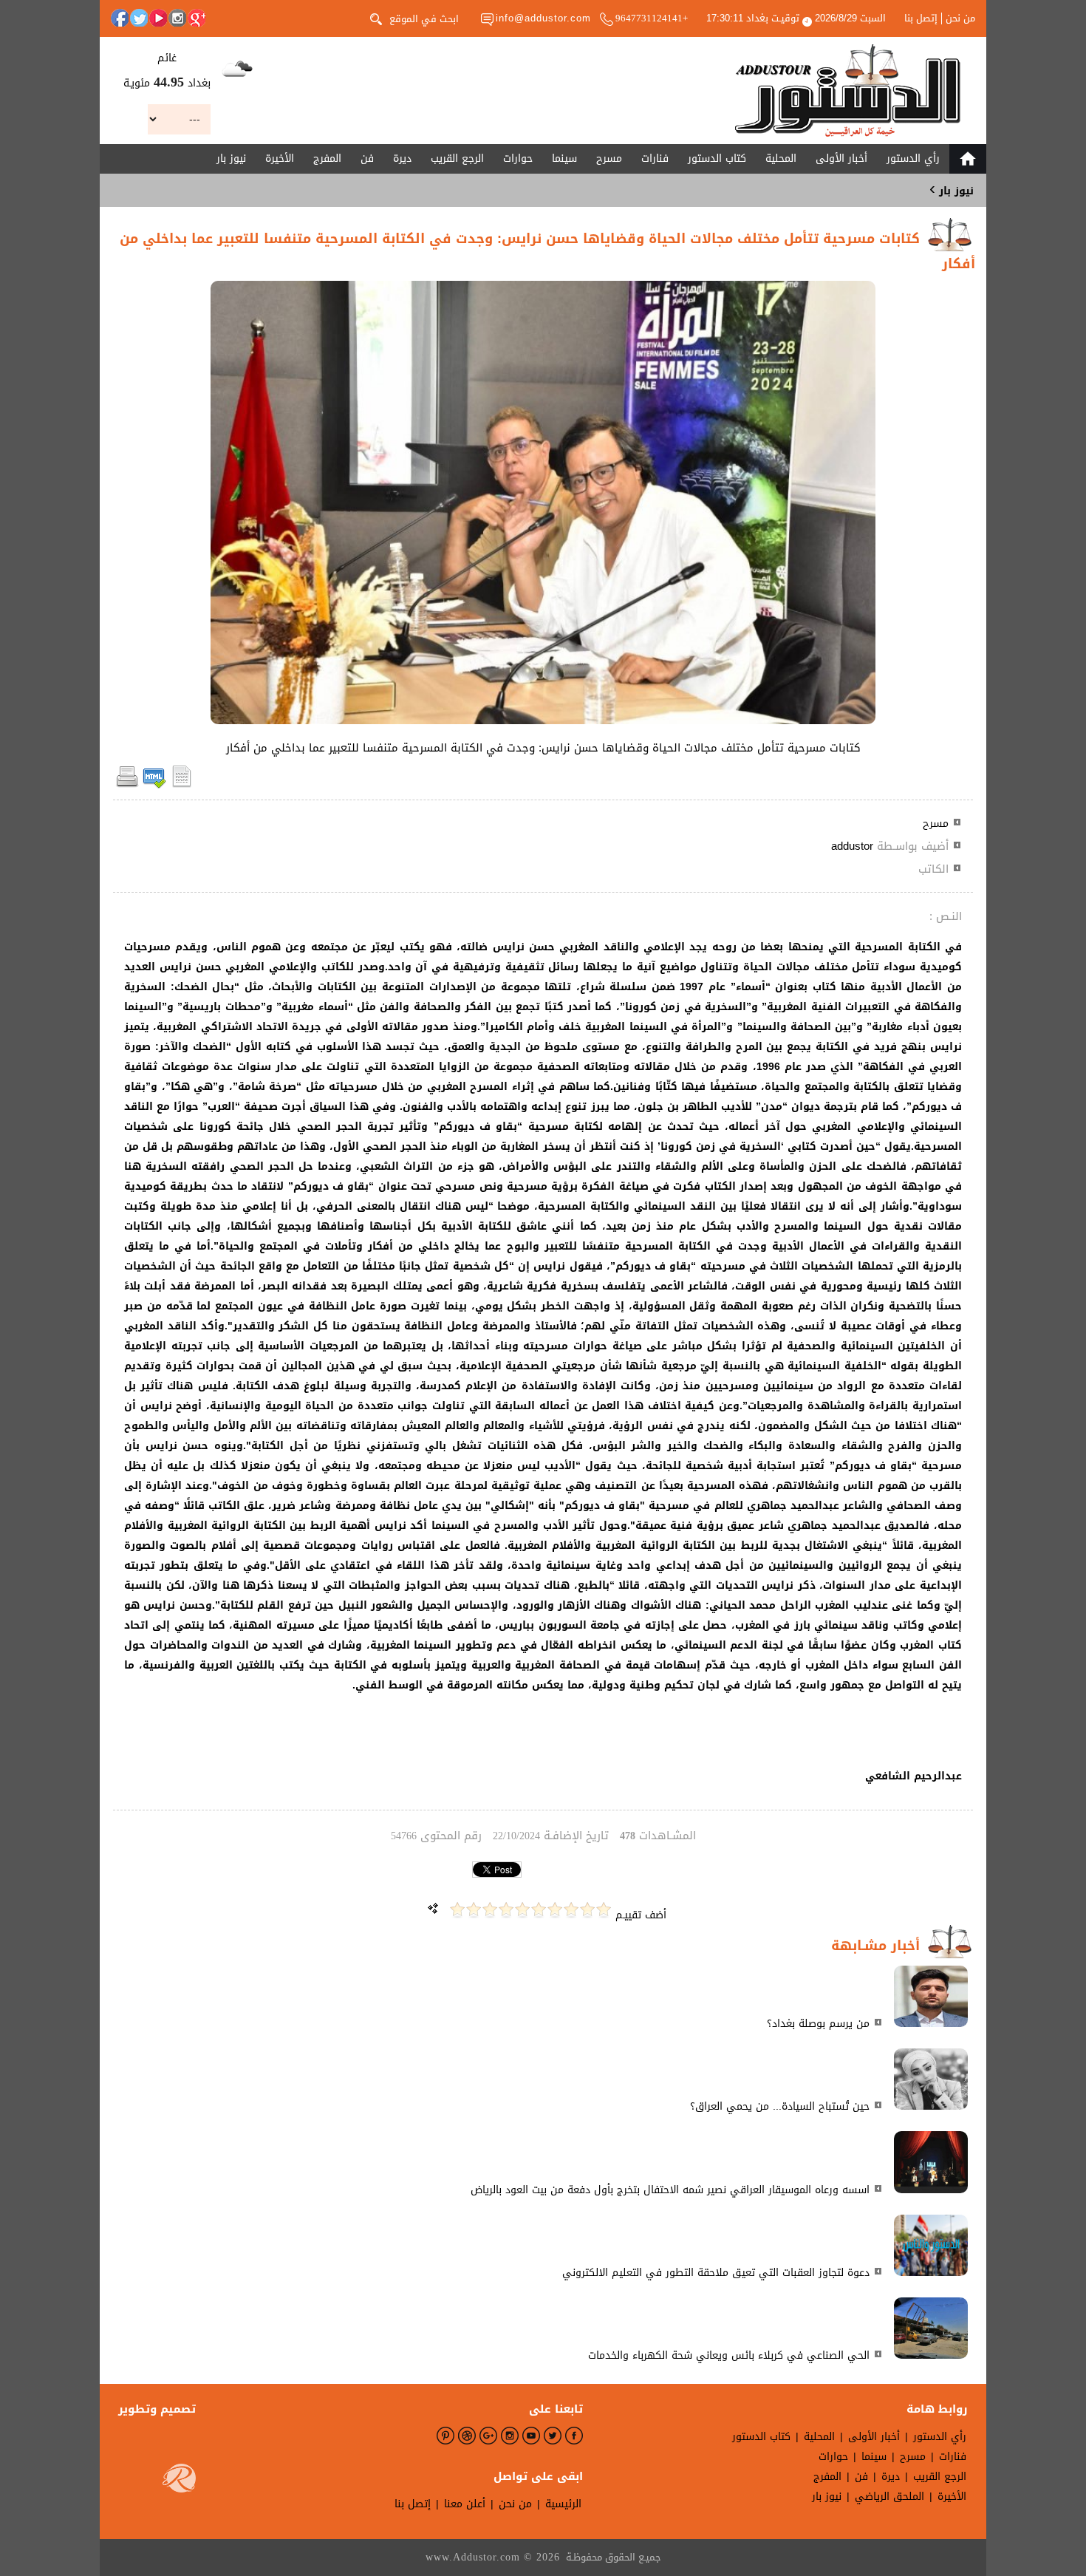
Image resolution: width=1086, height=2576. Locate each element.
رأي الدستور (913, 159)
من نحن (960, 18)
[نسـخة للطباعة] (127, 785)
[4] (555, 1910)
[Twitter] (139, 18)
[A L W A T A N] (848, 91)
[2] (587, 1910)
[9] (474, 1910)
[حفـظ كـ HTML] (154, 785)
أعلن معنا (465, 2504)
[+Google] (197, 18)
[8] (490, 1910)
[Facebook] (120, 18)
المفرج (327, 159)
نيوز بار (231, 159)
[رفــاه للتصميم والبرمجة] (179, 2481)
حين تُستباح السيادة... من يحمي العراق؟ (780, 2106)
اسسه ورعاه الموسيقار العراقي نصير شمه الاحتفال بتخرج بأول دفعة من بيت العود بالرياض (670, 2190)
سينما (564, 159)
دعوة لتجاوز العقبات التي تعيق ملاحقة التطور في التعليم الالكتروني (716, 2273)
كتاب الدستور (717, 159)
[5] (539, 1910)
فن (367, 159)
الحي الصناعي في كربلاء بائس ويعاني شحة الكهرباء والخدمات (729, 2355)
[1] (604, 1910)
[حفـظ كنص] (182, 785)
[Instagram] (177, 18)
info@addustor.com (543, 18)
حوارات (518, 159)
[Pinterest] (445, 2436)
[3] (571, 1910)
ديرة (402, 159)
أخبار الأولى (841, 159)
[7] (506, 1910)
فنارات (655, 159)
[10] (457, 1910)
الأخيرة (280, 159)
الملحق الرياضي (889, 2497)
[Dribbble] (467, 2436)
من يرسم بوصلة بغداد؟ (818, 2024)
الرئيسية (563, 2504)
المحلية (781, 159)
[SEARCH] (376, 18)
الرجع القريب (457, 159)
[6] (522, 1910)
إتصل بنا (921, 18)
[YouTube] (158, 18)
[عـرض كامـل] (931, 2024)
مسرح (609, 159)
